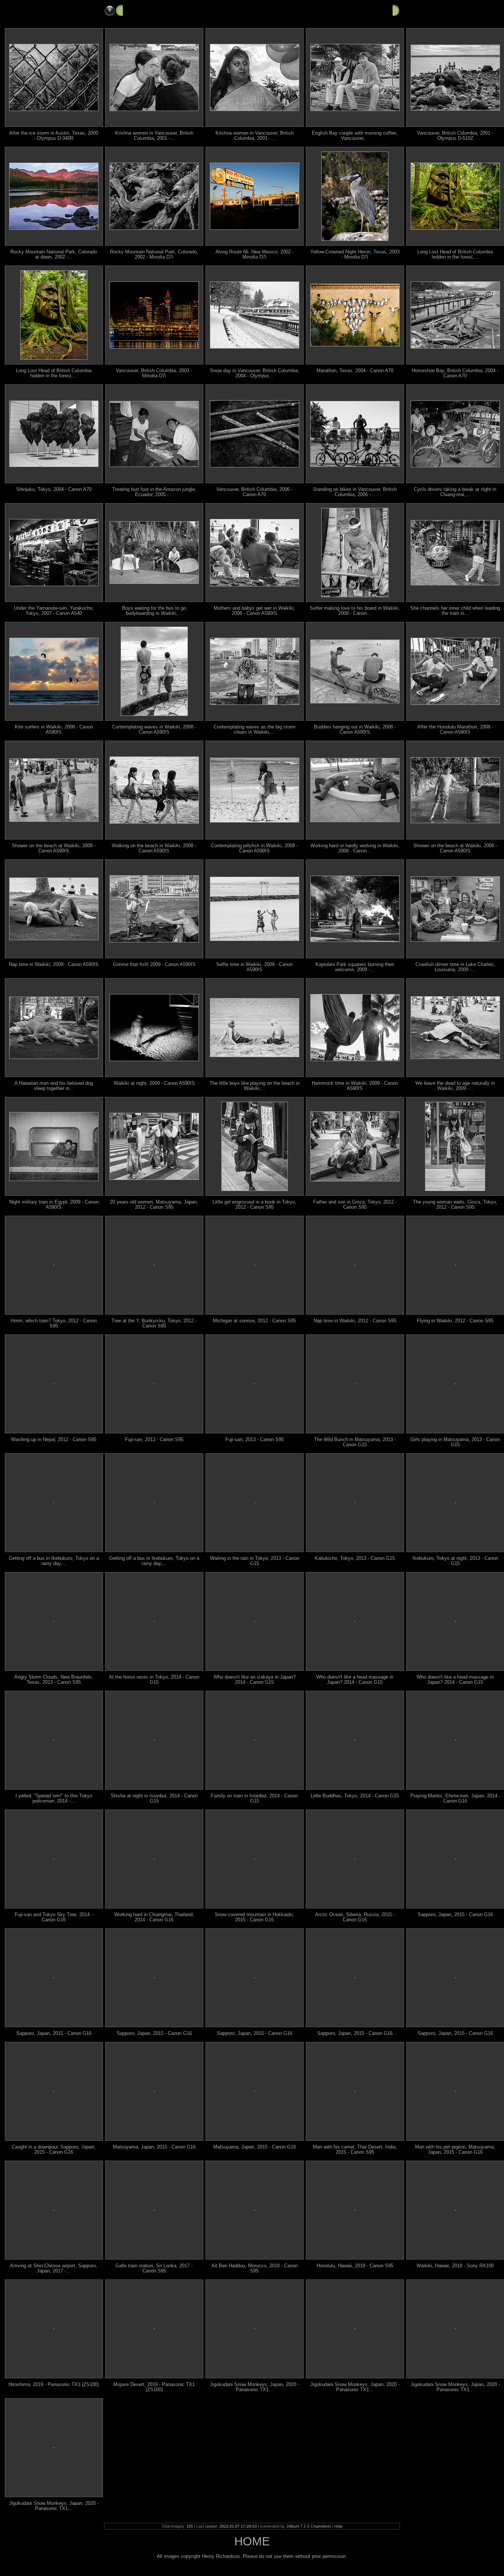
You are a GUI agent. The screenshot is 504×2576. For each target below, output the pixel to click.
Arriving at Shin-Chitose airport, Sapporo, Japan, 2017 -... (54, 2268)
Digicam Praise (145, 10)
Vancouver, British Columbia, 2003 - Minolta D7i (154, 373)
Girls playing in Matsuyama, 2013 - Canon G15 (455, 1442)
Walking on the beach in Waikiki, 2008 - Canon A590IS (154, 848)
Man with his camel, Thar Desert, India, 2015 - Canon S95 (355, 2150)
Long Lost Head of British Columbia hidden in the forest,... (455, 255)
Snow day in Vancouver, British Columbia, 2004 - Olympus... (255, 373)
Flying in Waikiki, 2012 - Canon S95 (455, 1321)
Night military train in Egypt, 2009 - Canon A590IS (54, 1205)
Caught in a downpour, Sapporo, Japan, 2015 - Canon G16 (54, 2150)
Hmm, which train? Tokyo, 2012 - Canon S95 (54, 1323)
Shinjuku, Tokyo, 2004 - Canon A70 (54, 489)
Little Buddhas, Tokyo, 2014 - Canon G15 (355, 1796)
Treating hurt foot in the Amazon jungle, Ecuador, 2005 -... (154, 492)
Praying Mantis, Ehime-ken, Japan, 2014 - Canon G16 (455, 1798)
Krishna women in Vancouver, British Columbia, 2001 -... (154, 136)
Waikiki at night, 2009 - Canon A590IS (154, 1083)
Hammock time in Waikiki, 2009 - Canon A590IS (355, 1086)
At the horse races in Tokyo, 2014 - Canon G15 (154, 1680)
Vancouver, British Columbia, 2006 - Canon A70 (254, 492)
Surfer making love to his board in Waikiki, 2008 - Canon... (355, 611)
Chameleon (321, 2526)
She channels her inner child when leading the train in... (455, 611)
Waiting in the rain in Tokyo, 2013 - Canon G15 (255, 1561)
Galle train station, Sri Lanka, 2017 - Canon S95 (154, 2268)
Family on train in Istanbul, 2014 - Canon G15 (254, 1798)
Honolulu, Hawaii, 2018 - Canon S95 (355, 2266)
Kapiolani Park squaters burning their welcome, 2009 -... (355, 967)
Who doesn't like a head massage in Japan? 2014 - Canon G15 (355, 1680)
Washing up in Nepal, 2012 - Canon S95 (54, 1440)
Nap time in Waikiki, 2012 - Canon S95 (355, 1321)
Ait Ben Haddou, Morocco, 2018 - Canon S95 (255, 2268)
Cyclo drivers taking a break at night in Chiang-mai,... (455, 492)
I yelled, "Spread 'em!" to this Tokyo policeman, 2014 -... (54, 1798)
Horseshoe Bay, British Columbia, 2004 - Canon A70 (455, 373)
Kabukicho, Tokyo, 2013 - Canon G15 (355, 1558)
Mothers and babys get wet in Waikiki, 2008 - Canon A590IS (254, 611)
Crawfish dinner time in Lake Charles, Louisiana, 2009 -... (455, 967)
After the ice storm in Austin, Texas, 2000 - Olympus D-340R (54, 136)
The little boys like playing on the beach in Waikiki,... (255, 1086)
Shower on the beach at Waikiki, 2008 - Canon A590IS (54, 848)
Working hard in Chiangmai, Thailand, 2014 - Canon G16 (154, 1917)
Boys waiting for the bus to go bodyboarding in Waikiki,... (154, 611)
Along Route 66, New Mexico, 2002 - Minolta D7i (255, 255)
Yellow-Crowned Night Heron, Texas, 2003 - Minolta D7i (355, 255)
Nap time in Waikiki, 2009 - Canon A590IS (54, 965)
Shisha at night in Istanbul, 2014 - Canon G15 (154, 1798)
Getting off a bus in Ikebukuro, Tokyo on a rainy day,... (54, 1561)
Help (338, 2526)
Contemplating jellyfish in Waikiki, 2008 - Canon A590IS (254, 848)
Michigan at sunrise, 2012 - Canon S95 (254, 1321)
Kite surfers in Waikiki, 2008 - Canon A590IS (54, 730)
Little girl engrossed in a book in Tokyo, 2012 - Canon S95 (254, 1205)
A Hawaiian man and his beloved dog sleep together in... (54, 1086)
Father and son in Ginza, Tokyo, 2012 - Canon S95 (355, 1205)
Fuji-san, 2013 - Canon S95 (154, 1440)
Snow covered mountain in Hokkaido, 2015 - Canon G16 (254, 1917)
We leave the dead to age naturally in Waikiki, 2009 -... (455, 1086)
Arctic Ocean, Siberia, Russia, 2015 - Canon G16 (355, 1917)
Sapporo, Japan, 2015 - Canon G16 (455, 1915)
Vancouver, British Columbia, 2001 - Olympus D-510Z (455, 136)
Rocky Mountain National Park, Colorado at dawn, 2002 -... (54, 255)
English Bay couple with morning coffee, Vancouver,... (355, 136)
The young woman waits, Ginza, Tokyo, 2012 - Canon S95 (455, 1205)
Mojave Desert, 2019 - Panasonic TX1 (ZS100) (154, 2387)
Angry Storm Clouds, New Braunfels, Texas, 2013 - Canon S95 (54, 1680)
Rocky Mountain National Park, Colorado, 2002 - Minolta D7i (154, 255)
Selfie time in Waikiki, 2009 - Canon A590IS (254, 967)
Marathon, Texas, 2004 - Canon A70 (355, 371)
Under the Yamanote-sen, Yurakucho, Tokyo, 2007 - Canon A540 (54, 611)
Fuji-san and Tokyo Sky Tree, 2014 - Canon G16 (54, 1917)
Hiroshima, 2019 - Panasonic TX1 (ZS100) (54, 2385)
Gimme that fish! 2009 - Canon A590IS (154, 965)
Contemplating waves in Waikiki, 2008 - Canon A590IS (154, 730)
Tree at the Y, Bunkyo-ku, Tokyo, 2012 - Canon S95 (154, 1323)
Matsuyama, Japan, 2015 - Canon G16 (154, 2147)
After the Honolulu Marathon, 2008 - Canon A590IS (455, 730)
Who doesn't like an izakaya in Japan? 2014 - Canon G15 (255, 1680)
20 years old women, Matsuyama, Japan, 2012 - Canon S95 (154, 1205)
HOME (252, 2541)
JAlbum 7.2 (296, 2526)
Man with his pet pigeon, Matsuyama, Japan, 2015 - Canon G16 (455, 2150)
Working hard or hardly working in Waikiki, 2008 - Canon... (355, 848)
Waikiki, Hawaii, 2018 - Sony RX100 (455, 2266)
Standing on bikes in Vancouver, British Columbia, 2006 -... (355, 492)
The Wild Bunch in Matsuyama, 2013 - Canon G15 (355, 1442)
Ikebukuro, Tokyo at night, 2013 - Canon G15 (455, 1561)
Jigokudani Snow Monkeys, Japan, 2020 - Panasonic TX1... (255, 2387)
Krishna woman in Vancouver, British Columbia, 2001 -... (255, 136)
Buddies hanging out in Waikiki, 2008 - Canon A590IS (355, 730)
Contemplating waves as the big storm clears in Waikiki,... (255, 730)
